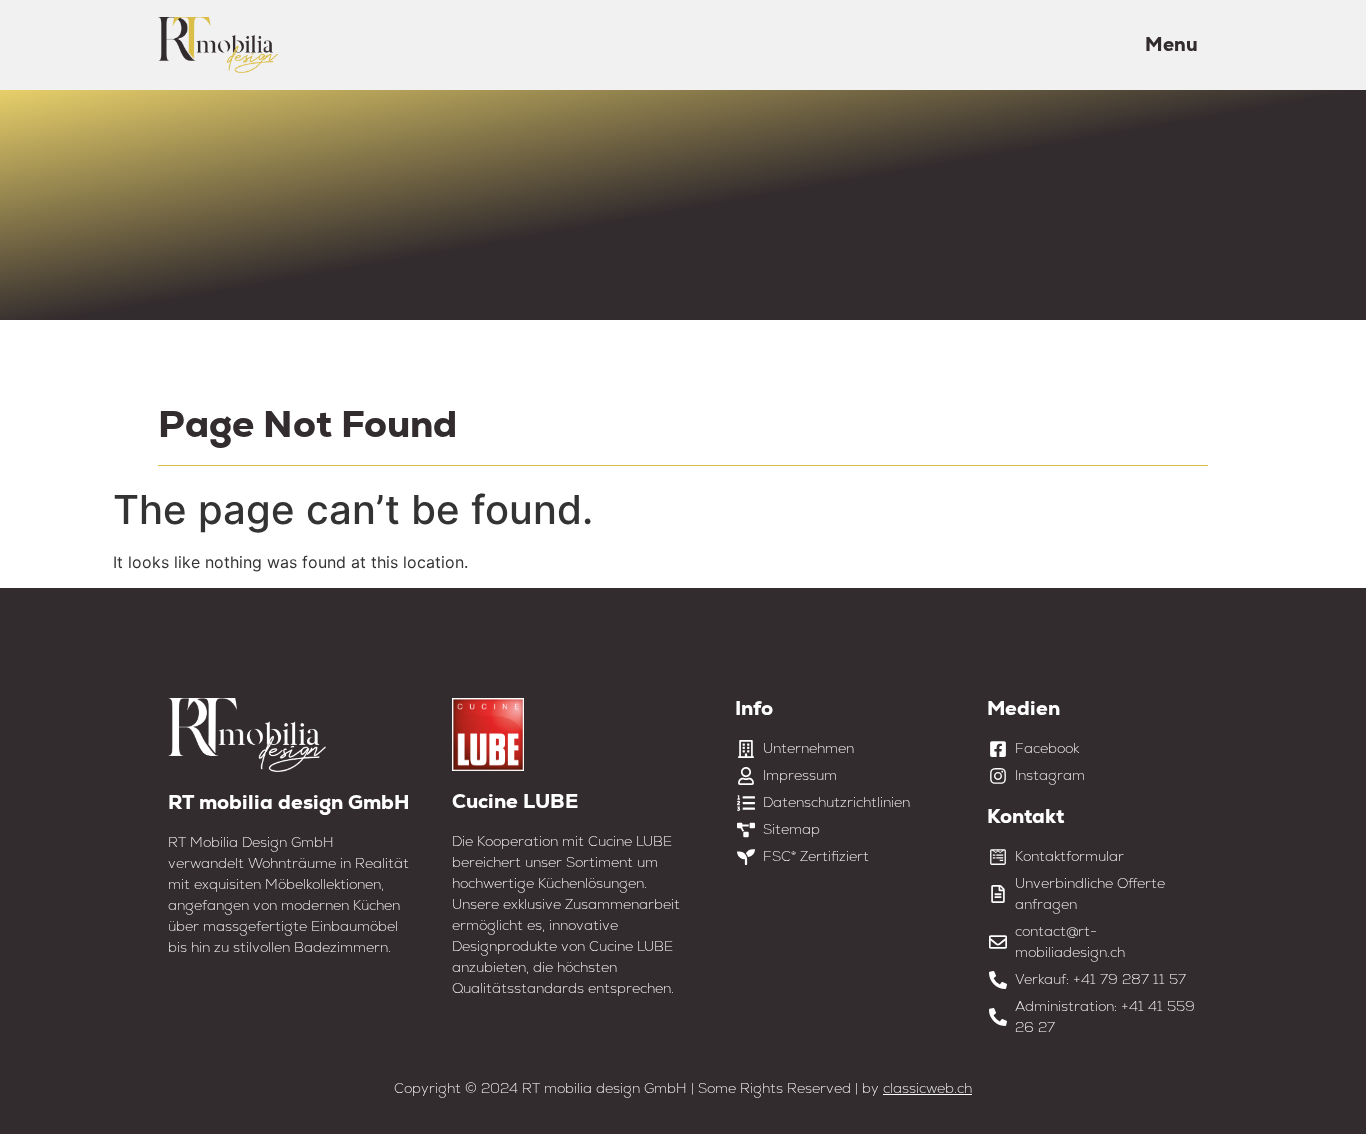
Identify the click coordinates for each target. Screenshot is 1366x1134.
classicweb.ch (927, 1088)
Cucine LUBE (515, 801)
